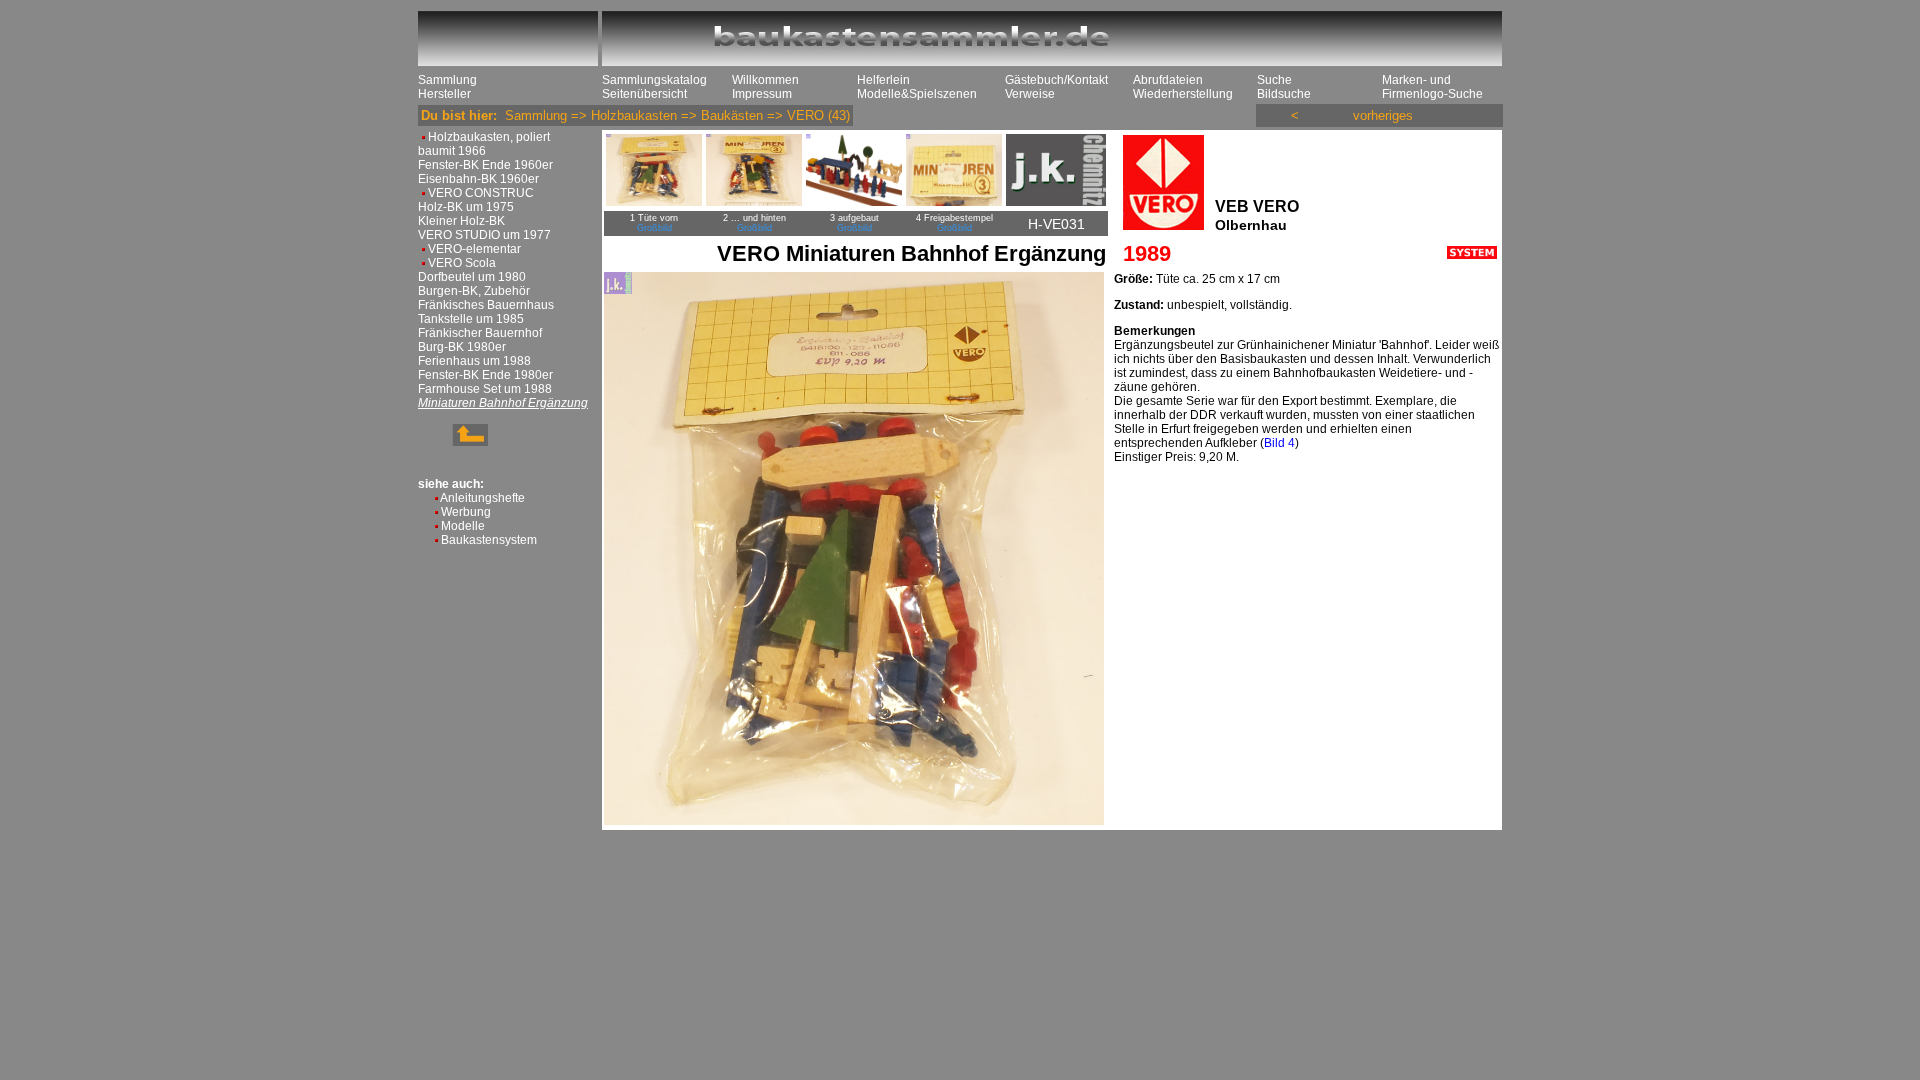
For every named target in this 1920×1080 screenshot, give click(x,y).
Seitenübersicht (644, 94)
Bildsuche (1284, 94)
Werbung (466, 512)
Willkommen (765, 80)
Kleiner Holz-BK (461, 221)
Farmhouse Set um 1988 (485, 389)
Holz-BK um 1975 (466, 207)
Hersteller (444, 94)
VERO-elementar (474, 249)
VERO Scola (462, 263)
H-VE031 (1056, 224)
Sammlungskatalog (654, 80)
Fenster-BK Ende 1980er (485, 375)
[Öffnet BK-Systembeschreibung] (1472, 255)
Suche (1274, 80)
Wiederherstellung (1183, 94)
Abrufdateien (1168, 80)
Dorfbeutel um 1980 (472, 277)
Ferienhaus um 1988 (474, 361)
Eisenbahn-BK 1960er (478, 179)
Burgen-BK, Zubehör (474, 291)
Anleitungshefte (482, 498)
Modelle (463, 526)
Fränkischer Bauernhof (480, 333)
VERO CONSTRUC (481, 193)
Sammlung (447, 80)
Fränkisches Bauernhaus (486, 305)
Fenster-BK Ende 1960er (485, 165)
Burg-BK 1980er (462, 347)
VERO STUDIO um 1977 (484, 235)
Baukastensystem (489, 540)
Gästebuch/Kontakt (1056, 80)
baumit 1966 (452, 151)
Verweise (1030, 94)
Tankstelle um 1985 (471, 319)
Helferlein (883, 80)
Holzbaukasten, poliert (489, 137)
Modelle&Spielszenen (917, 94)
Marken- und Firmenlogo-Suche (1432, 87)
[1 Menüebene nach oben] (453, 442)
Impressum (762, 94)
